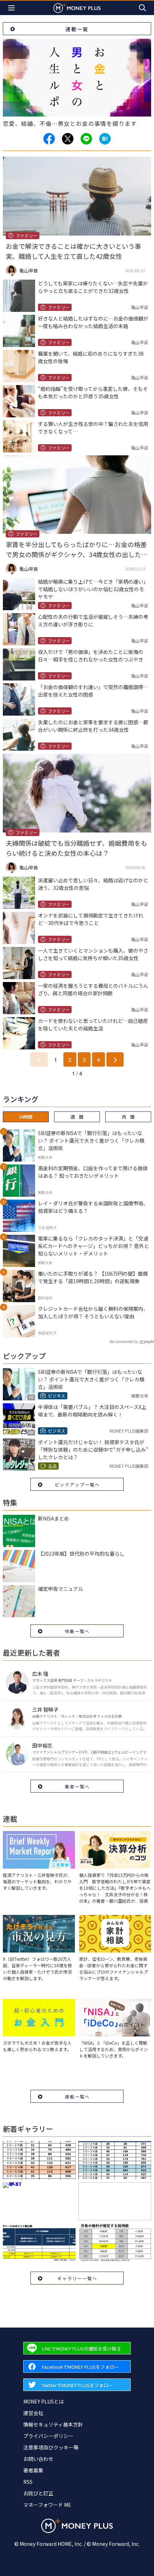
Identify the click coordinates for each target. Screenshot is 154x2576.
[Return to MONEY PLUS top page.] (77, 8)
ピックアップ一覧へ (77, 1484)
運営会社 (33, 2413)
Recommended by (124, 1341)
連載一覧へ (77, 2096)
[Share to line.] (86, 139)
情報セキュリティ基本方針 (53, 2424)
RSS (28, 2482)
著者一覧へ (77, 1786)
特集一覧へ (77, 1631)
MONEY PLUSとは (44, 2401)
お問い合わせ (38, 2459)
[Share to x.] (68, 139)
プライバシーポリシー (48, 2436)
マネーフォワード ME (47, 2505)
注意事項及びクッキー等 (51, 2447)
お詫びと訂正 (38, 2493)
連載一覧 (77, 29)
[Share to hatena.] (105, 139)
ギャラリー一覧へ (77, 2278)
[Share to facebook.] (49, 139)
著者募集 (33, 2470)
